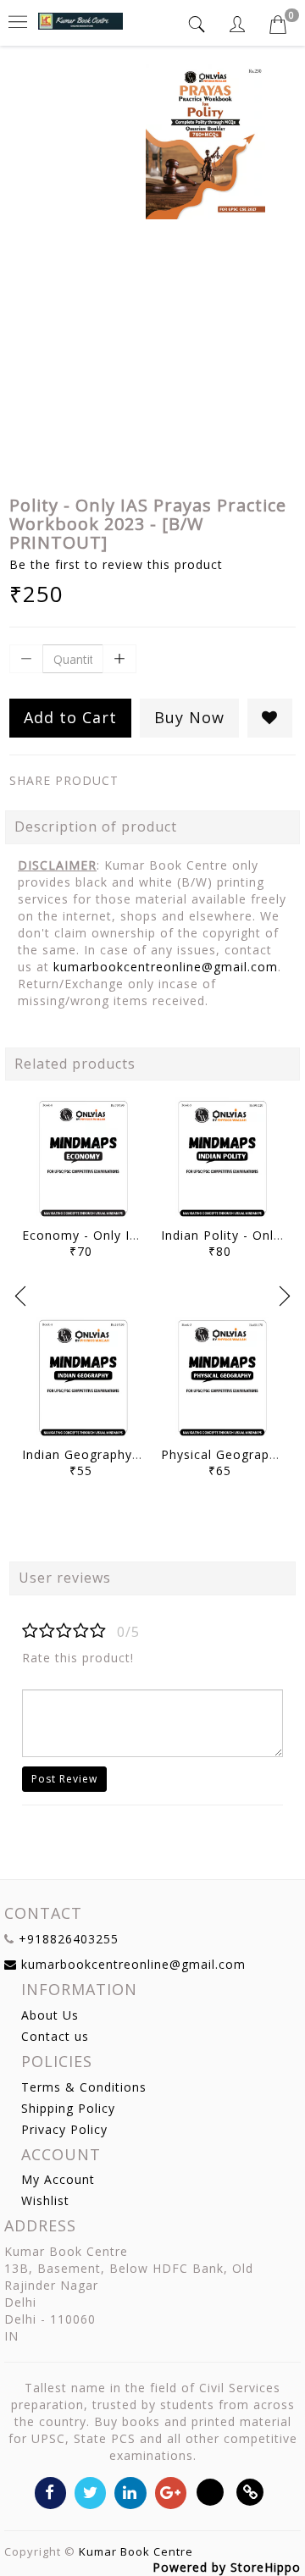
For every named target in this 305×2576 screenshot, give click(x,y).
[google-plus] (171, 2492)
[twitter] (90, 2492)
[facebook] (50, 2492)
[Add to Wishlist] (270, 718)
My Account (58, 2179)
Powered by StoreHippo (227, 2567)
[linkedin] (130, 2492)
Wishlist (45, 2200)
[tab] (199, 24)
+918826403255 (69, 1939)
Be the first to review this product (116, 564)
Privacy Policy (64, 2129)
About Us (50, 2015)
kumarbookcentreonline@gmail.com (166, 967)
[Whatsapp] (211, 2492)
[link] (250, 2492)
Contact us (55, 2036)
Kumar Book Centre (136, 2551)
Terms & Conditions (84, 2087)
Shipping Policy (68, 2108)
